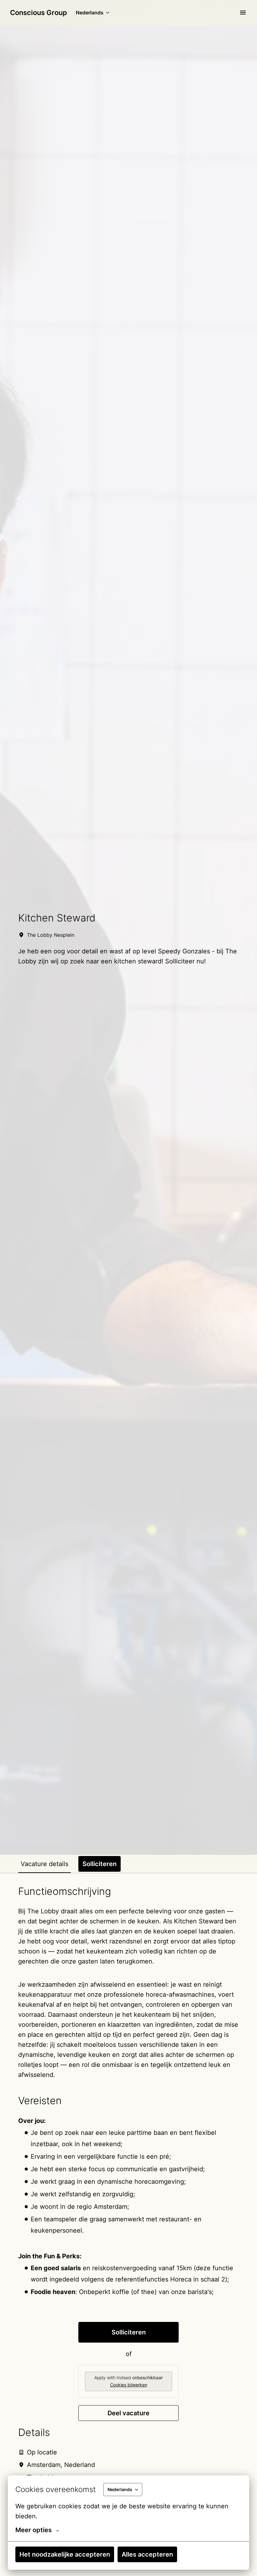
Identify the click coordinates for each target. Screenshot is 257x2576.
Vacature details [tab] (45, 1864)
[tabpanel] (128, 2197)
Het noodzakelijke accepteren (65, 2554)
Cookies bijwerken (129, 2385)
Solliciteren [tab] (100, 1864)
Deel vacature (128, 2413)
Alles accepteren (147, 2554)
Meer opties (34, 2530)
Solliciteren (129, 2332)
